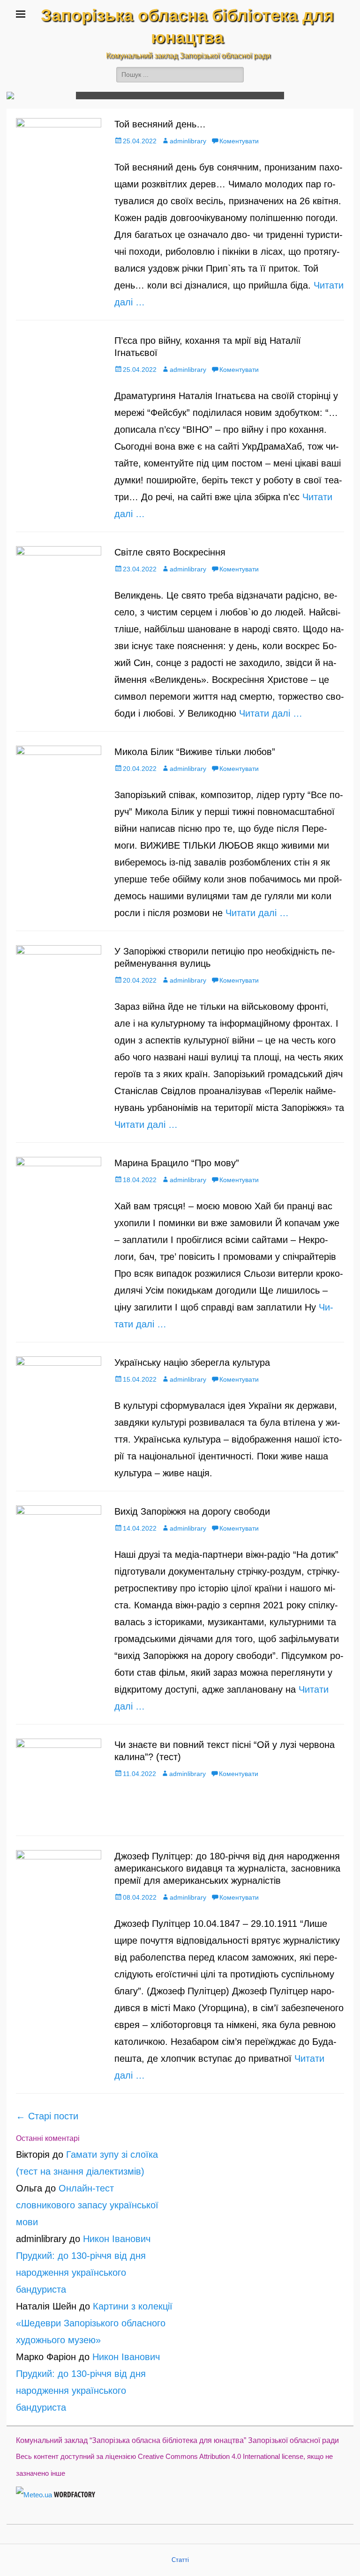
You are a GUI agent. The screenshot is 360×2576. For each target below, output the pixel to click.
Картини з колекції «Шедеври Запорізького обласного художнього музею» (94, 2323)
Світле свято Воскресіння (170, 552)
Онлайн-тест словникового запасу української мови (87, 2205)
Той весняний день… (160, 124)
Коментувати (239, 141)
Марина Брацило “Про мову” (177, 1163)
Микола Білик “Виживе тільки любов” (195, 752)
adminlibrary (188, 141)
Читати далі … (271, 713)
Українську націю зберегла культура (192, 1362)
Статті (180, 2560)
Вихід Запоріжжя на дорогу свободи (192, 1511)
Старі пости (47, 2116)
